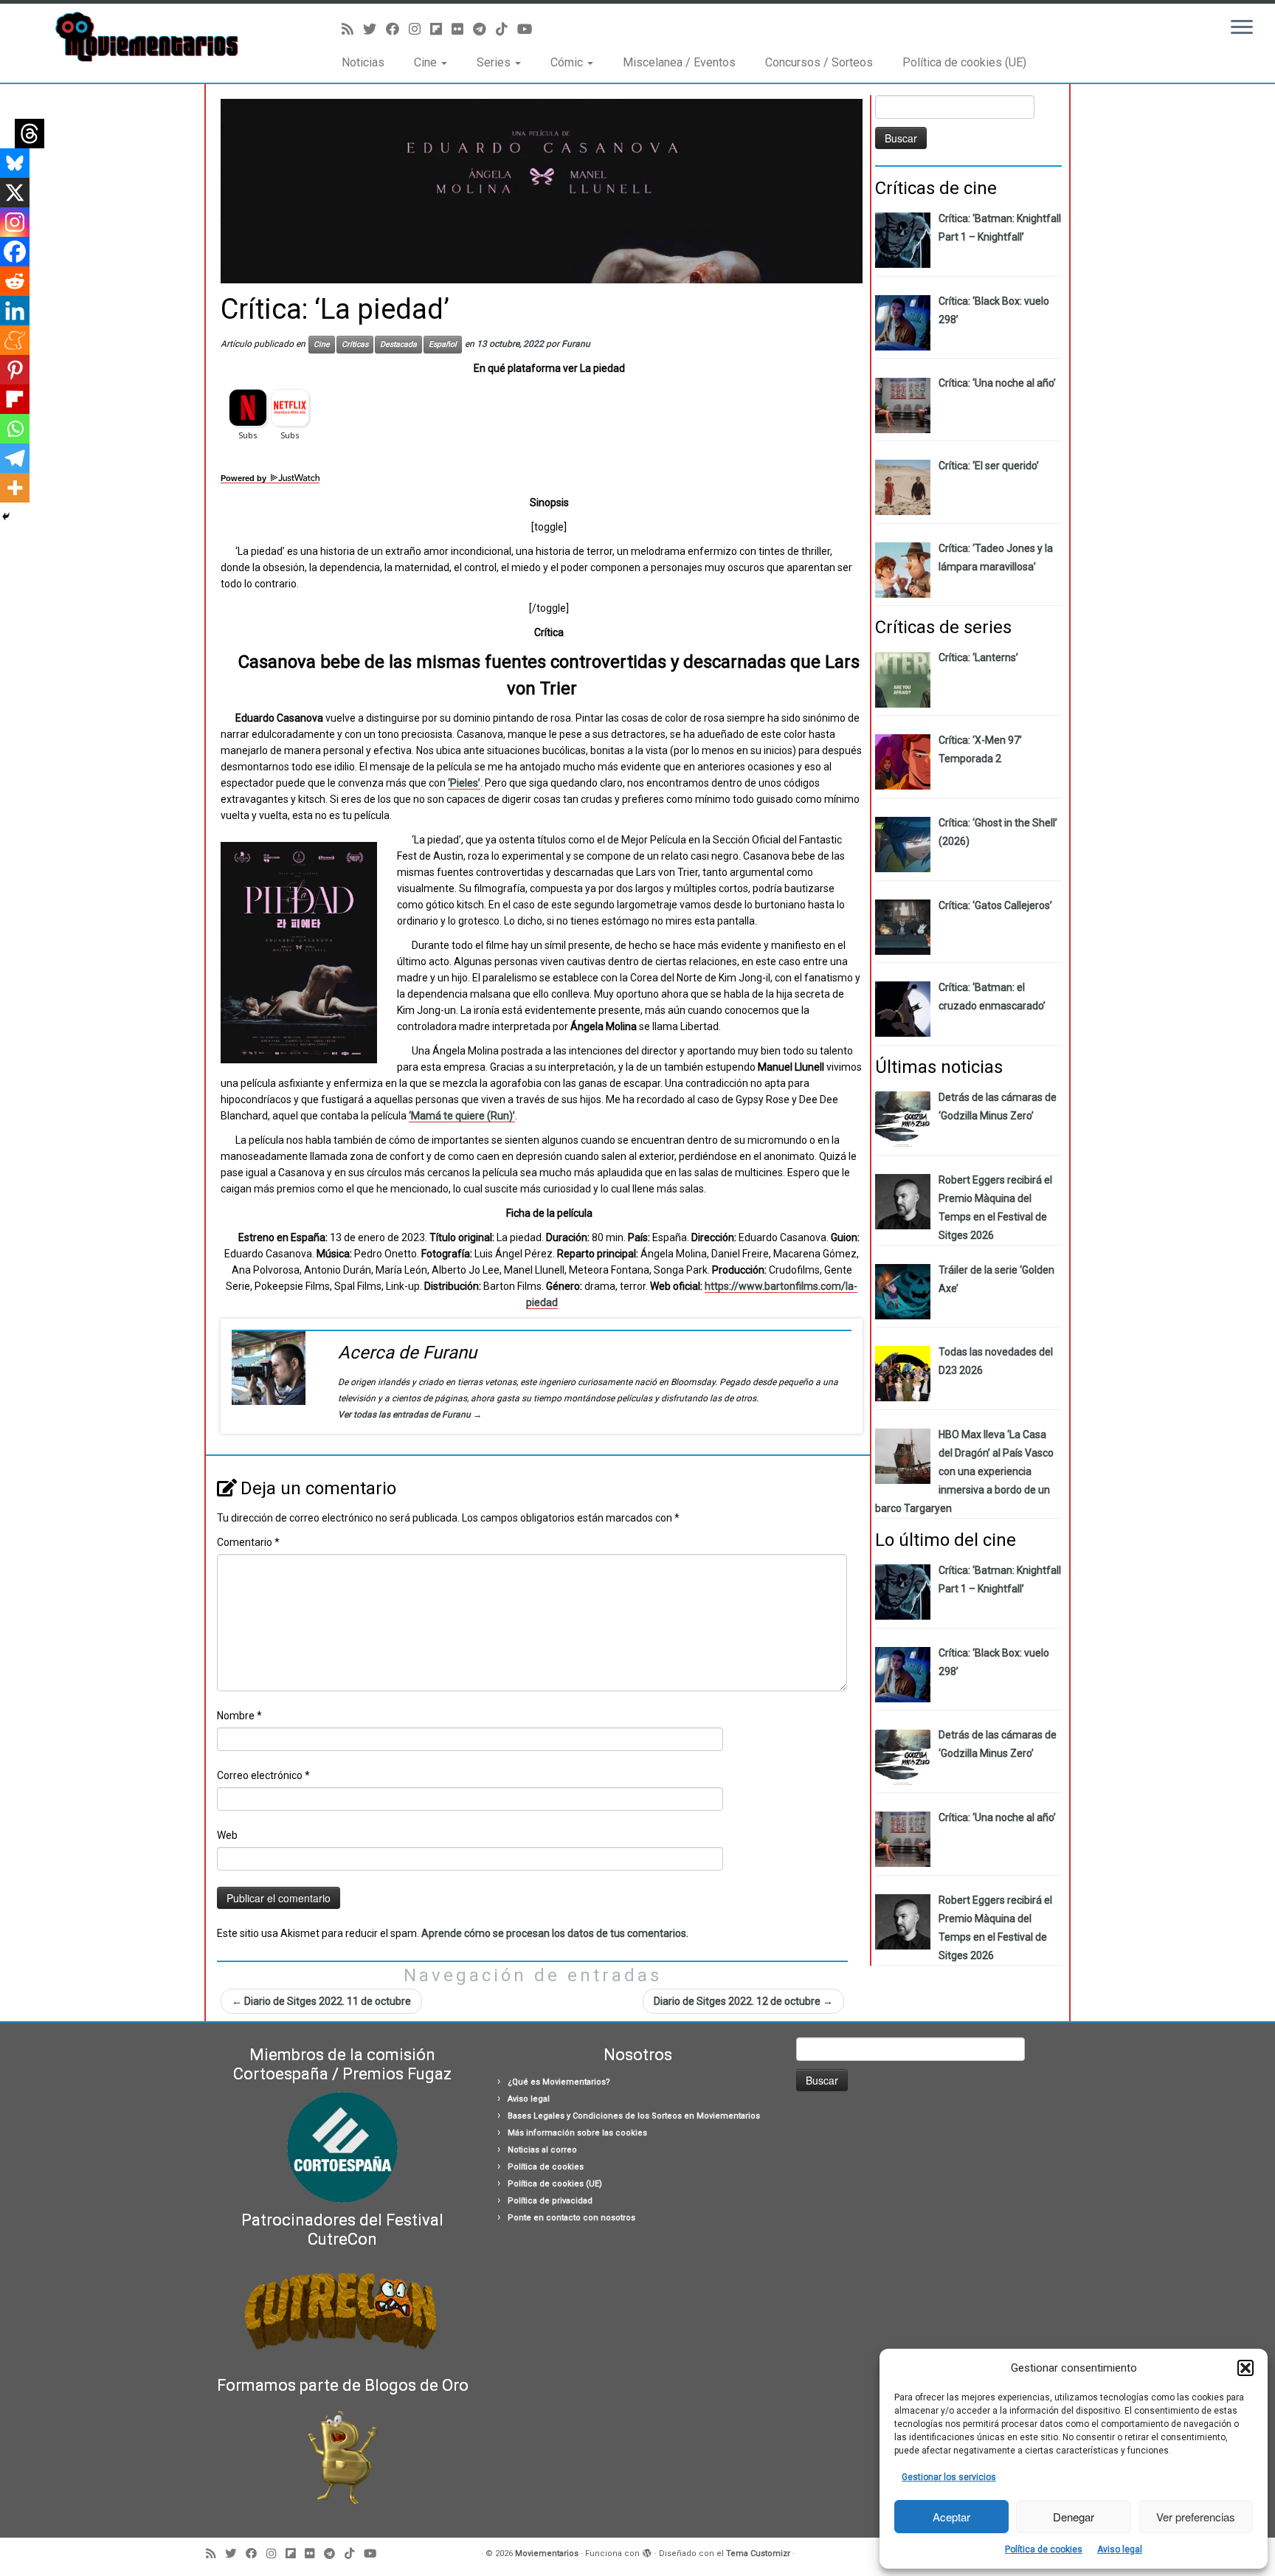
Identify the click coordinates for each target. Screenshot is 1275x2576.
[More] (15, 488)
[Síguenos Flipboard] (441, 29)
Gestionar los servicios (949, 2477)
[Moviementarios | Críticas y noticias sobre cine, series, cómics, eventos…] (147, 37)
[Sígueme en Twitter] (374, 29)
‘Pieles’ (464, 783)
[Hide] (6, 517)
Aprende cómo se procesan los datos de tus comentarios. (555, 1933)
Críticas (355, 344)
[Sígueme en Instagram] (419, 29)
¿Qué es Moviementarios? (559, 2082)
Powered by (245, 479)
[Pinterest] (15, 370)
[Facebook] (15, 252)
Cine (427, 62)
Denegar (1074, 2517)
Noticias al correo (542, 2150)
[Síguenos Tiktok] (507, 29)
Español (443, 344)
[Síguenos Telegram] (484, 29)
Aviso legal (1120, 2549)
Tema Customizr (758, 2553)
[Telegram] (15, 458)
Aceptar (951, 2517)
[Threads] (30, 134)
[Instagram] (15, 222)
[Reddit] (15, 281)
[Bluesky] (15, 163)
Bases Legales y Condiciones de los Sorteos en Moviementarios (634, 2116)
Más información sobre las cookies (577, 2133)
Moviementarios (547, 2553)
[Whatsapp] (15, 429)
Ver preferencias (1196, 2517)
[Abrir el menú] (1242, 28)
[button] (1245, 2368)
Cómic (568, 62)
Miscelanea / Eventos (679, 62)
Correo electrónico (263, 1775)
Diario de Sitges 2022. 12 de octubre (743, 2001)
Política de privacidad (550, 2201)
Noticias (363, 62)
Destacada (398, 344)
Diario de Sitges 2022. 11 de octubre (321, 2001)
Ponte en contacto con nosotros (571, 2218)
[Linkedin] (15, 311)
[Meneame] (15, 340)
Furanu (576, 344)
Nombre (239, 1716)
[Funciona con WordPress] (647, 2551)
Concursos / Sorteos (819, 62)
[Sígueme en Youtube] (529, 29)
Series (495, 62)
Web (227, 1835)
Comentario (248, 1542)
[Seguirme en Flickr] (462, 29)
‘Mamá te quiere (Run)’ (462, 1116)
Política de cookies (1044, 2549)
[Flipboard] (15, 399)
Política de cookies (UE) (964, 62)
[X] (15, 193)
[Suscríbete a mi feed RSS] (352, 29)
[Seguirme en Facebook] (397, 29)
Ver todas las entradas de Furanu (410, 1415)
